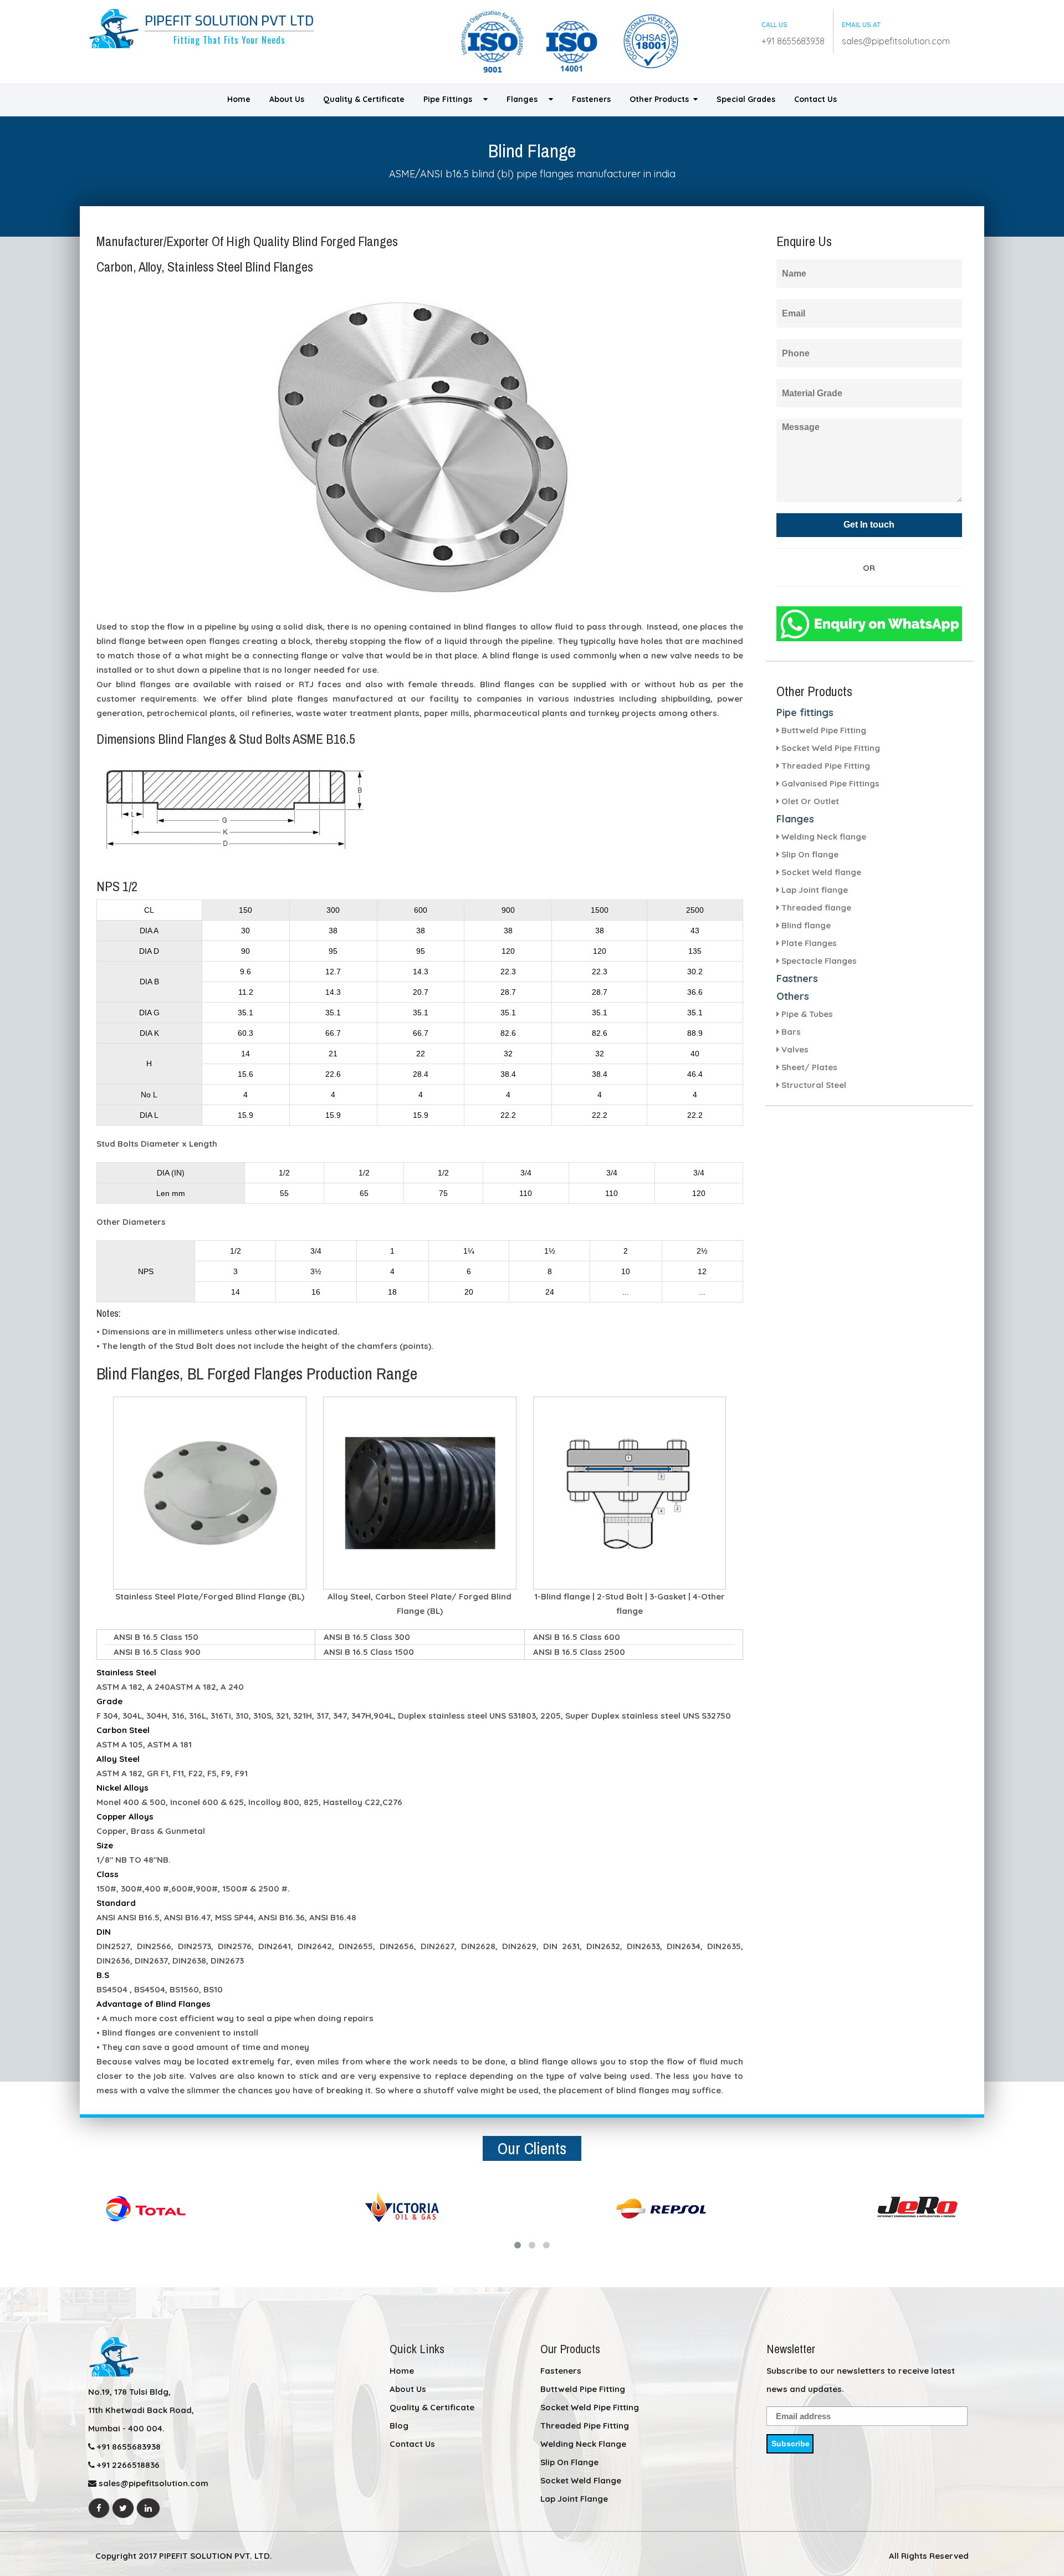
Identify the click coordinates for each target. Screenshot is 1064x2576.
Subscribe (791, 2444)
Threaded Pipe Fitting (585, 2426)
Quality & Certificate (364, 99)
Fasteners (591, 99)
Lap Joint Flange (574, 2499)
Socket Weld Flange (581, 2480)
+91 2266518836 (127, 2465)
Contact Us (815, 99)
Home (239, 99)
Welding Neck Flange (583, 2444)
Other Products (661, 99)
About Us (287, 99)
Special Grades (746, 99)
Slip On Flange (569, 2462)
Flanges (528, 99)
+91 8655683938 (793, 41)
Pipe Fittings (453, 99)
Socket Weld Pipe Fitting (590, 2407)
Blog (399, 2426)
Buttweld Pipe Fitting (583, 2389)
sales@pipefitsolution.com (896, 41)
